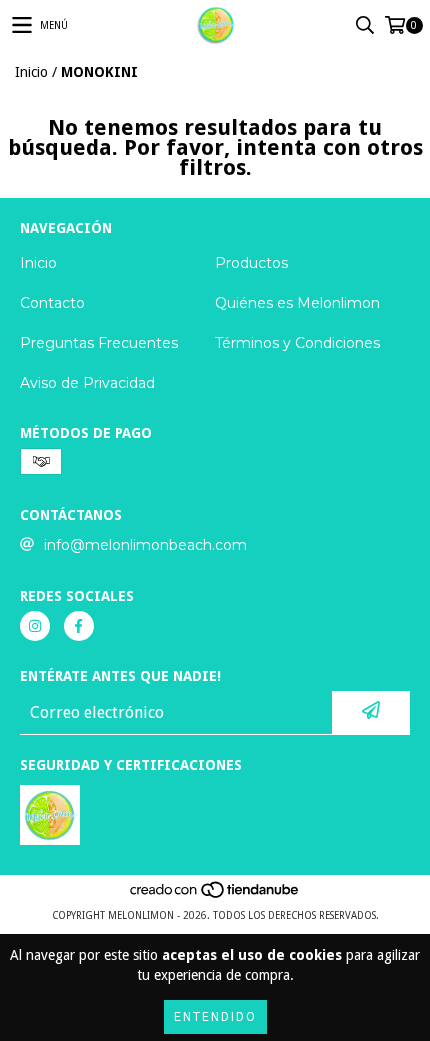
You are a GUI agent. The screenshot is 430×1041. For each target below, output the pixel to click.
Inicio (31, 72)
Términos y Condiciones (297, 343)
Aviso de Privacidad (87, 383)
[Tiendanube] (215, 895)
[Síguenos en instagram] (35, 626)
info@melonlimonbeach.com (145, 545)
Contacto (52, 303)
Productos (251, 263)
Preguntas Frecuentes (99, 343)
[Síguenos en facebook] (79, 626)
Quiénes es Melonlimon (297, 303)
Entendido (215, 1017)
